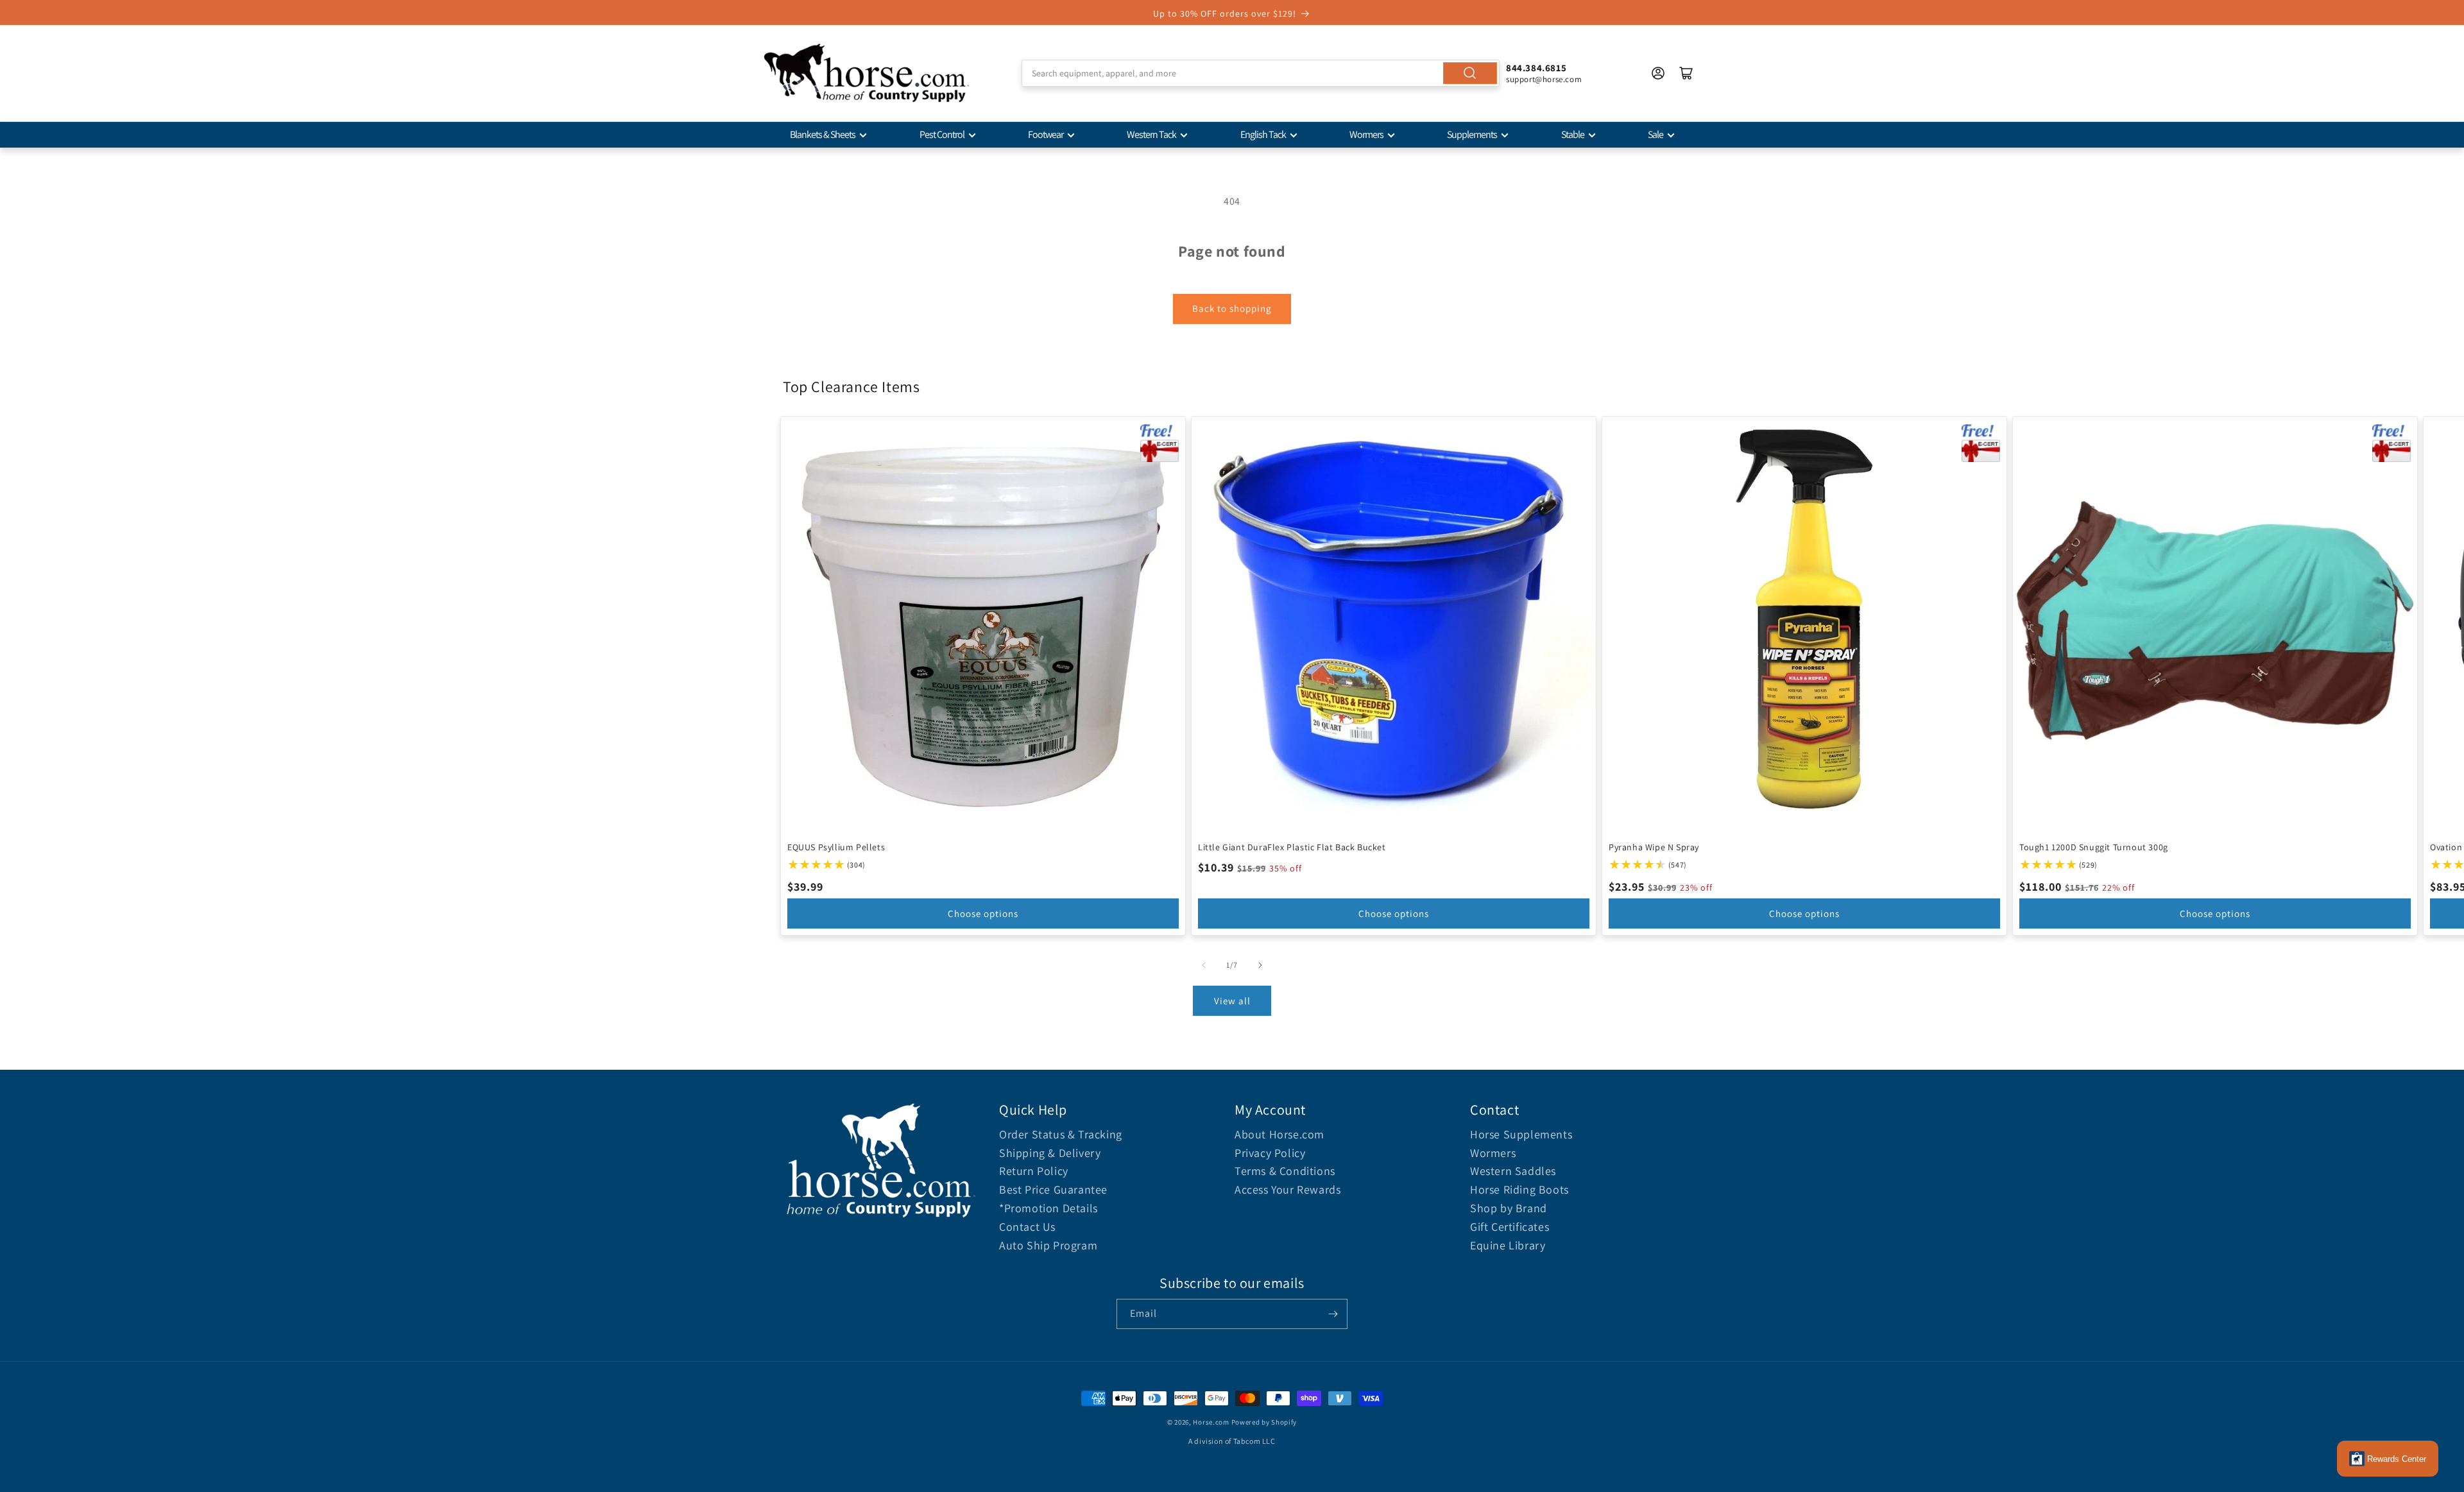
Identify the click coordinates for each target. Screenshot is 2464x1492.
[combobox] (1261, 73)
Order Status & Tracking (1061, 1134)
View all (1232, 1001)
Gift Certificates (1510, 1227)
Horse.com (1211, 1422)
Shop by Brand (1509, 1208)
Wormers (1366, 134)
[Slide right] (1260, 965)
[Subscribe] (1333, 1314)
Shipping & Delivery (1050, 1153)
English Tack (1263, 134)
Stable (1573, 134)
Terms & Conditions (1285, 1171)
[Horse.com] (866, 73)
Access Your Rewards (1288, 1189)
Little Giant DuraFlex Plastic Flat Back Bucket (1292, 847)
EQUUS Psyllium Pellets (836, 847)
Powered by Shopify (1264, 1422)
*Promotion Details (1048, 1208)
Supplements (1472, 134)
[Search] (1470, 73)
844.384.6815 (1536, 68)
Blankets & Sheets (823, 134)
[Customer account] (1658, 73)
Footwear (1046, 134)
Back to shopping (1232, 308)
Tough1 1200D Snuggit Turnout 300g (2094, 847)
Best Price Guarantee (1053, 1189)
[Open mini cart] (1686, 73)
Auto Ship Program (1048, 1245)
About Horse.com (1279, 1134)
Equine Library (1508, 1245)
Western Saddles (1513, 1171)
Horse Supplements (1521, 1134)
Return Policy (1034, 1171)
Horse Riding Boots (1519, 1189)
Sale (1656, 134)
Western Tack (1151, 134)
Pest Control (942, 134)
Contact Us (1027, 1227)
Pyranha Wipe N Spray (1654, 847)
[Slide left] (1204, 965)
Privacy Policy (1270, 1153)
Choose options (983, 913)
